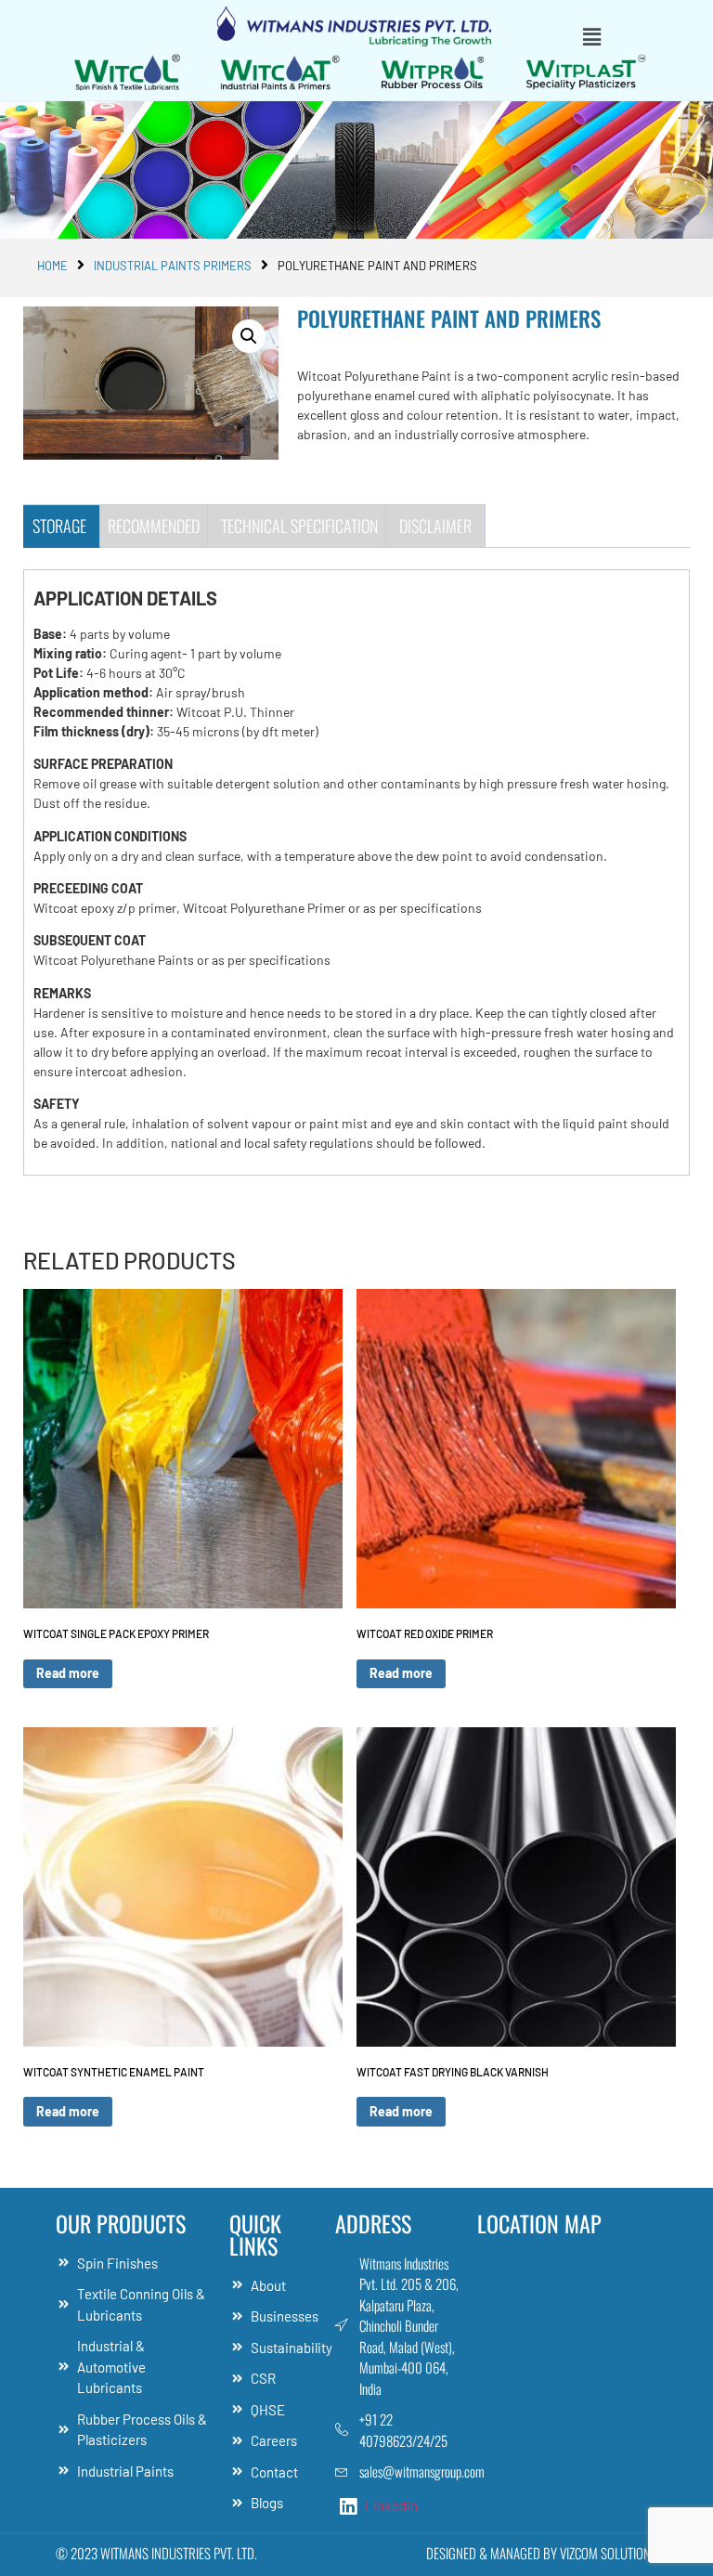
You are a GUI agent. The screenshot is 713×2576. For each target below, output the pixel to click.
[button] (591, 36)
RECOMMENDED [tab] (154, 526)
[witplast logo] (586, 72)
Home (52, 266)
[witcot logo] (281, 72)
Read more (68, 1673)
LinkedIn (390, 2505)
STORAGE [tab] (59, 526)
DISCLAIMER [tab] (435, 526)
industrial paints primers (173, 266)
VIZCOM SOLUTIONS (609, 2553)
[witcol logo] (128, 72)
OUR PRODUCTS (121, 2223)
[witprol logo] (433, 72)
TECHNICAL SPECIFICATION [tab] (299, 526)
